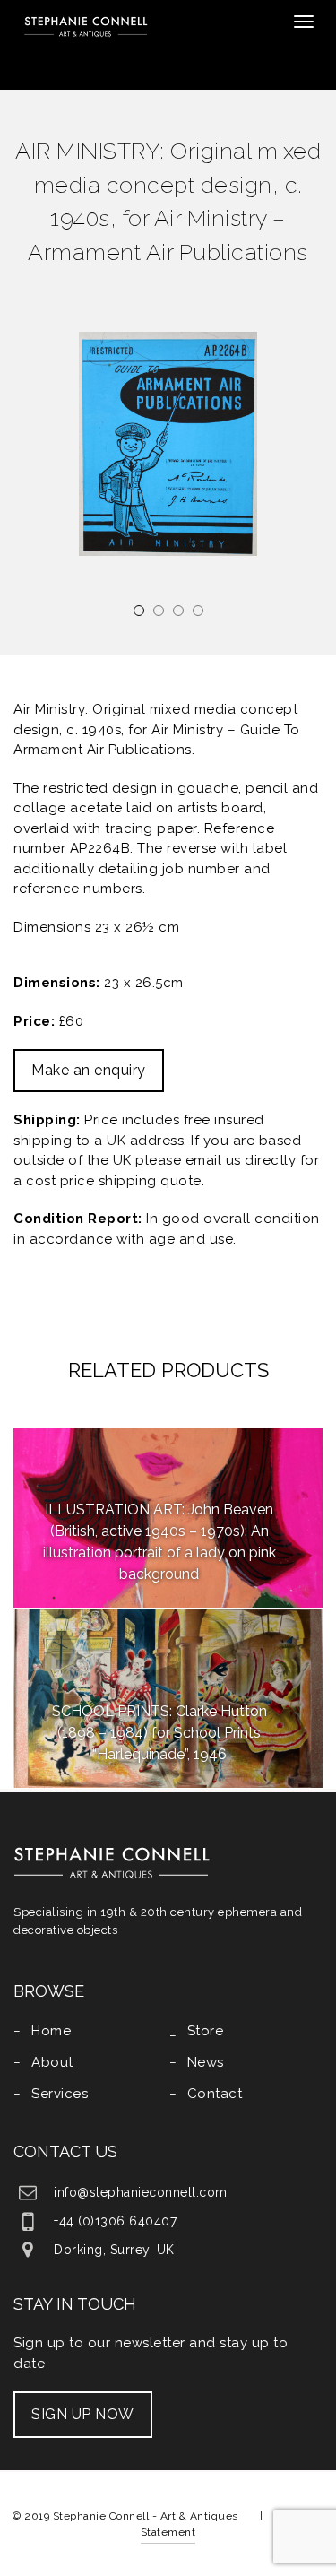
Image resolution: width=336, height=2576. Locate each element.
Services (60, 2094)
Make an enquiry (89, 1070)
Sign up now (83, 2414)
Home (51, 2031)
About (52, 2062)
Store (206, 2031)
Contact (215, 2094)
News (206, 2062)
